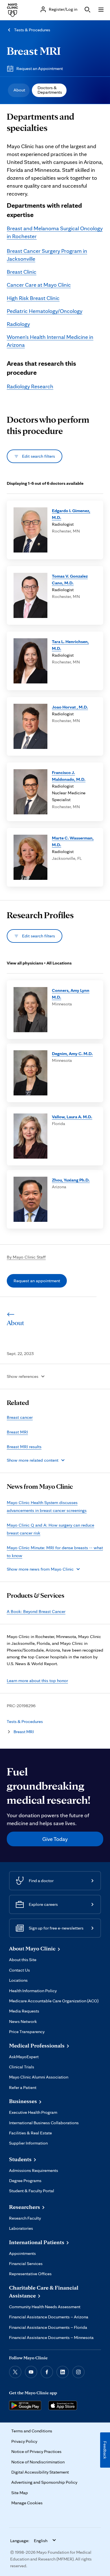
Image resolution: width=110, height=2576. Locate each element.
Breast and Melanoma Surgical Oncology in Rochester (55, 232)
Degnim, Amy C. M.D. (72, 1054)
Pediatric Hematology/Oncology (45, 311)
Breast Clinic (22, 272)
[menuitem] (19, 90)
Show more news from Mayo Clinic (40, 1569)
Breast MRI (34, 51)
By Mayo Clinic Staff (26, 1257)
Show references (23, 1376)
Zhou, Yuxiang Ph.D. (71, 1180)
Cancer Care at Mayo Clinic (39, 285)
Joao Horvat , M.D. (70, 707)
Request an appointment (37, 1281)
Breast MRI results (24, 1447)
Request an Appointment (40, 68)
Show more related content (33, 1460)
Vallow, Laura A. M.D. (72, 1117)
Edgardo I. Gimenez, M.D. (71, 514)
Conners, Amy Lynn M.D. (71, 994)
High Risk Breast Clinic (33, 298)
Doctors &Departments (50, 90)
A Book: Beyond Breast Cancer (36, 1611)
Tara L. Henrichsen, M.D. (70, 645)
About (19, 90)
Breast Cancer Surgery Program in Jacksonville (47, 255)
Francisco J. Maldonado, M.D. (69, 776)
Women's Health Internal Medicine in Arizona (50, 341)
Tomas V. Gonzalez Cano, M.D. (70, 579)
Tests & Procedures (32, 30)
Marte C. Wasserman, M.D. (73, 841)
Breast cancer (20, 1417)
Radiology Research (30, 386)
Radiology (18, 324)
